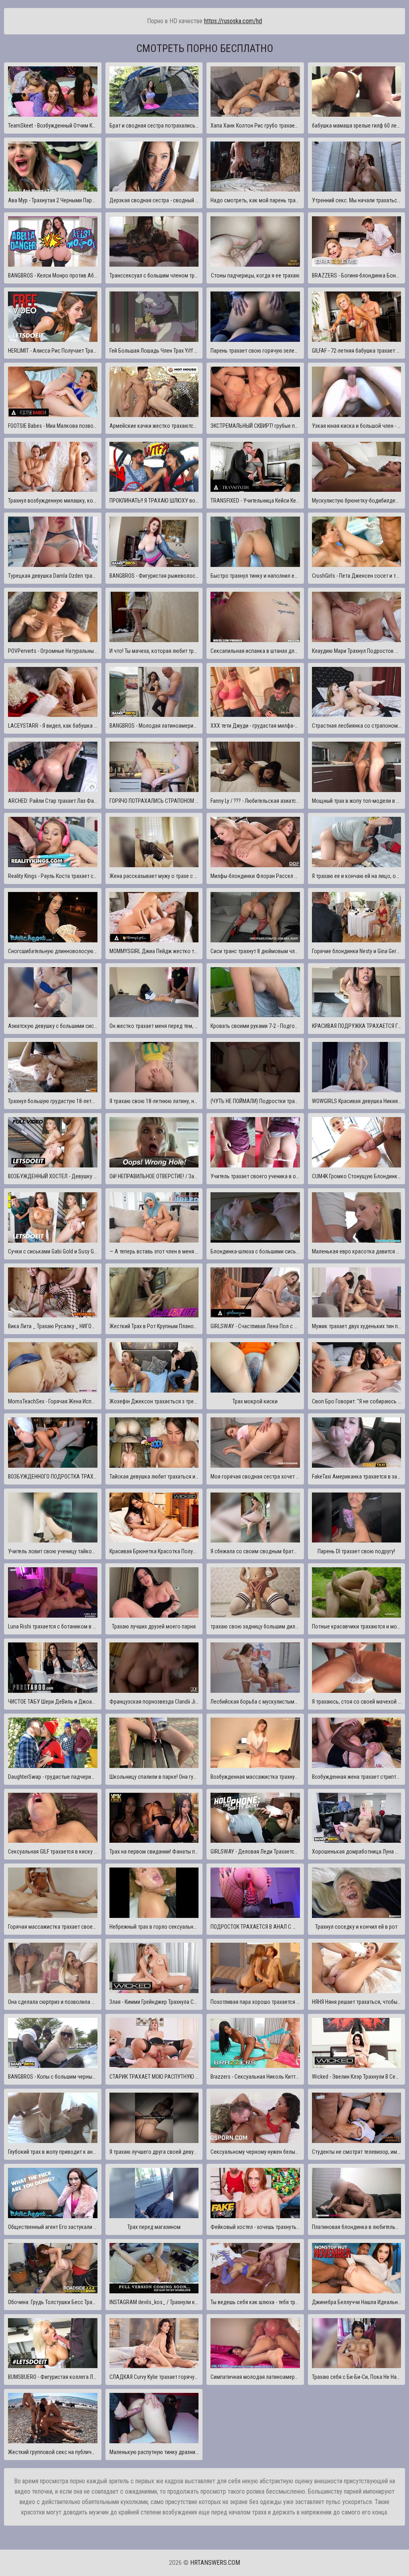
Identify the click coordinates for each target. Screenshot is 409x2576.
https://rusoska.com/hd (233, 21)
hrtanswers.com (215, 2563)
